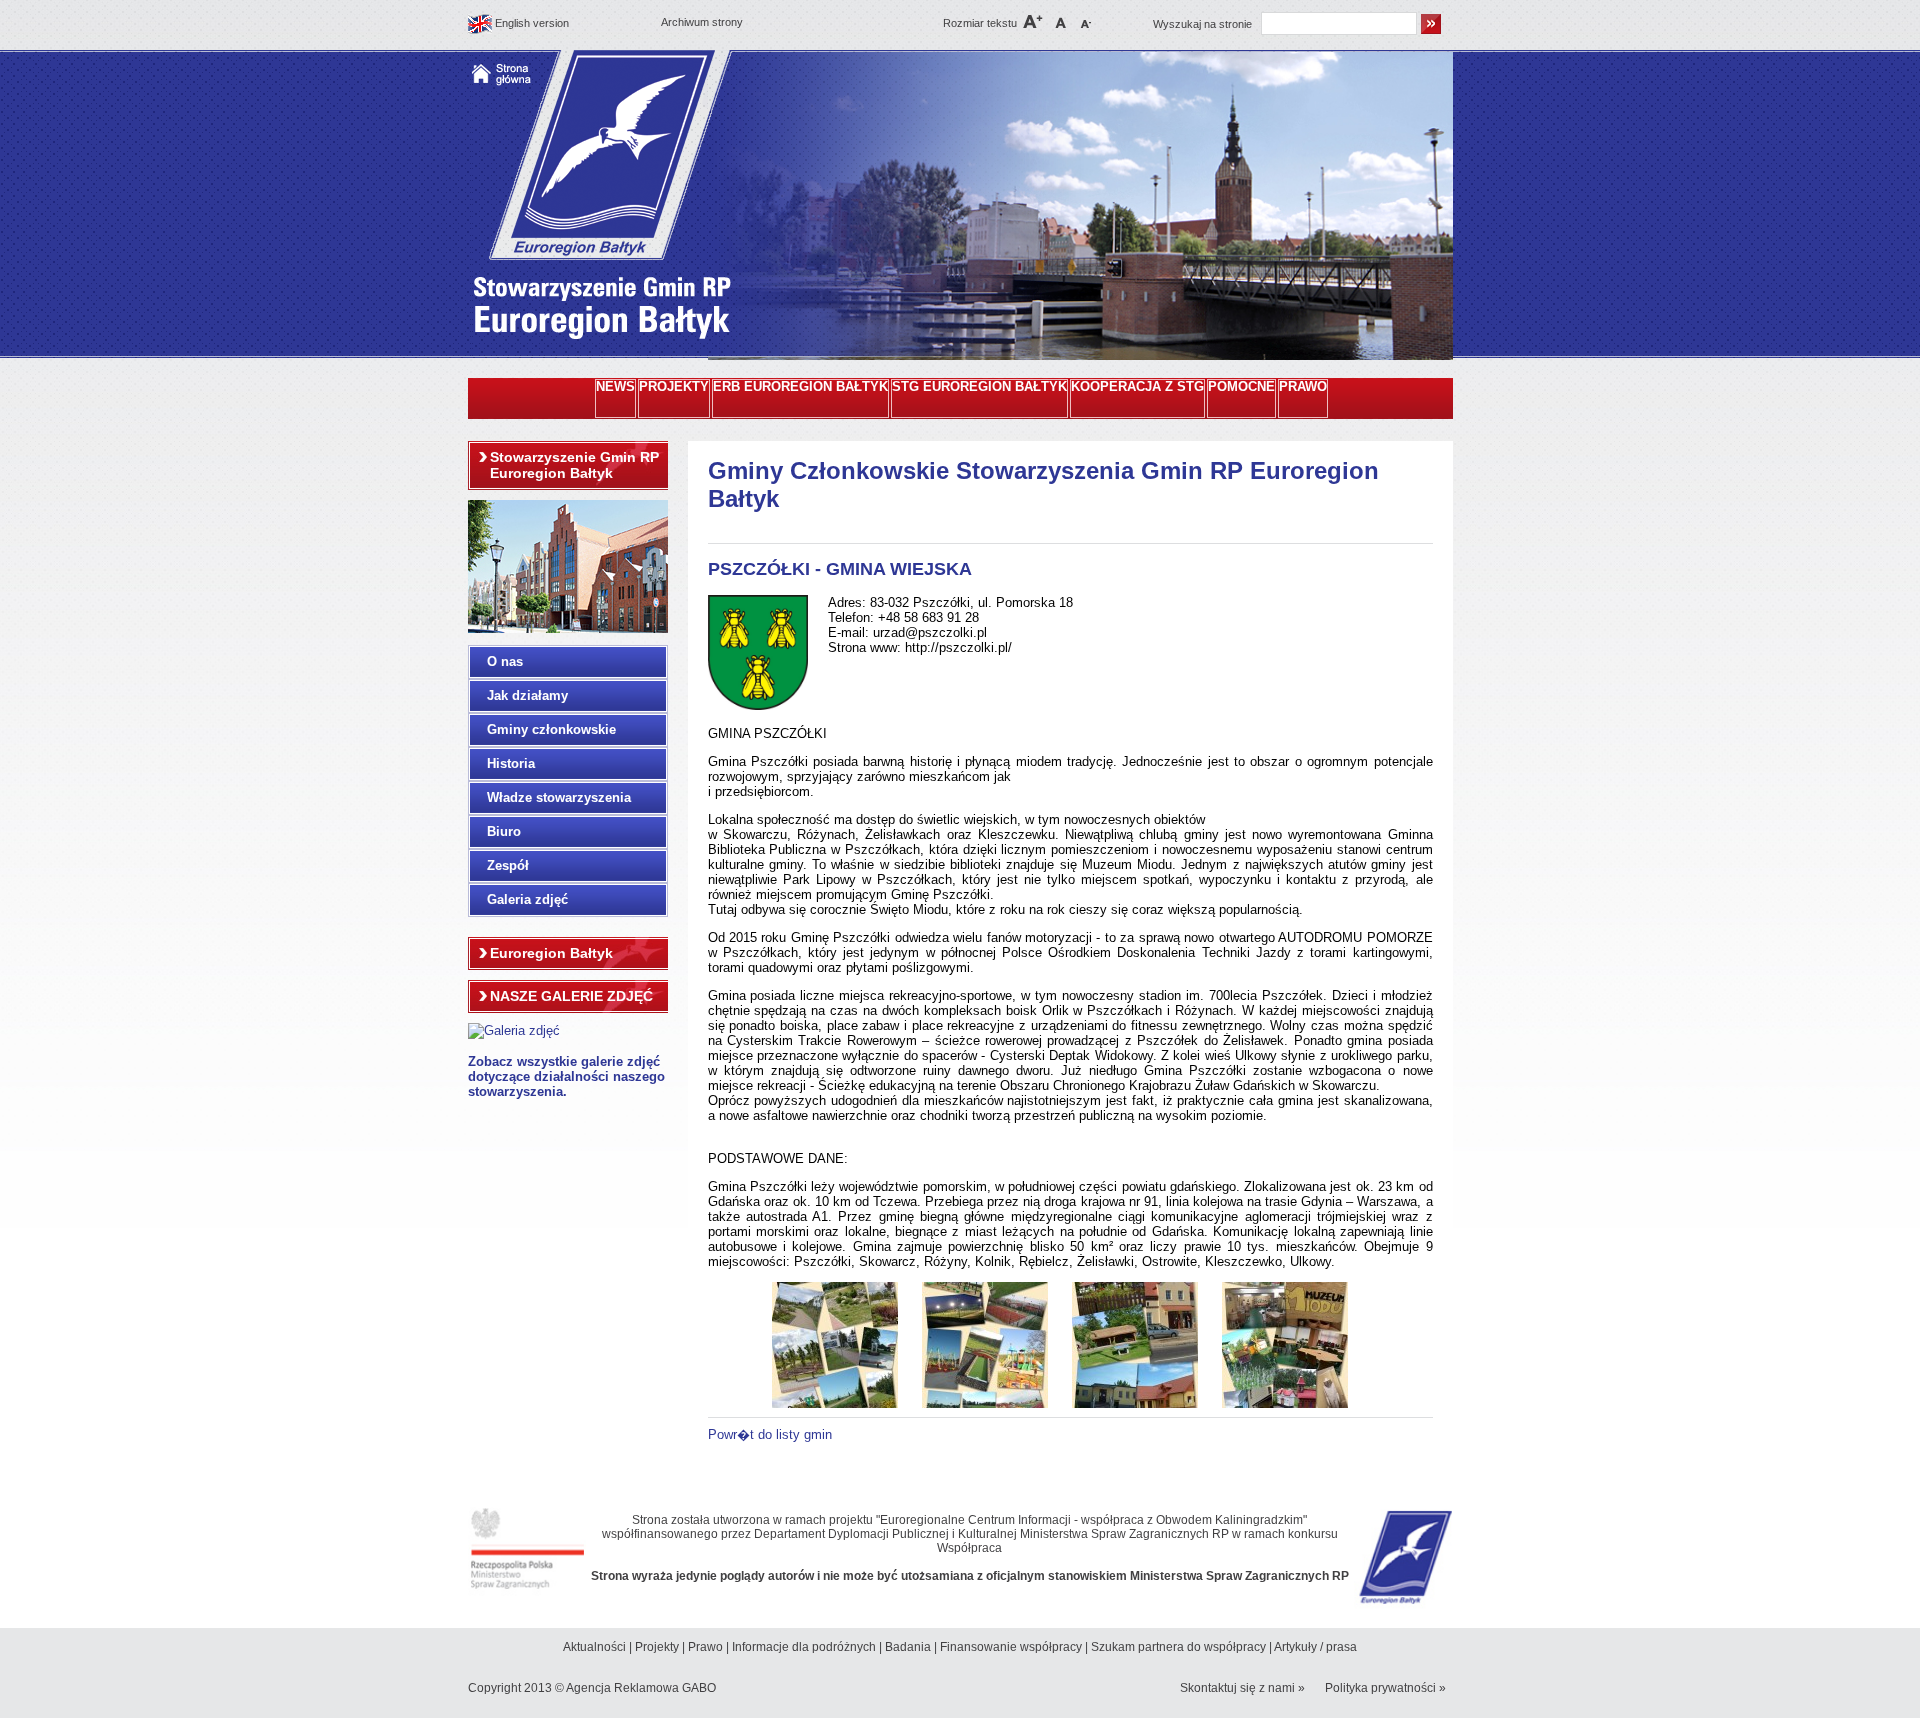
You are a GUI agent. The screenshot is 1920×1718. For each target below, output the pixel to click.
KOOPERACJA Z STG (1137, 387)
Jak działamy (527, 695)
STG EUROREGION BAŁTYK (979, 387)
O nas (505, 661)
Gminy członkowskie (551, 729)
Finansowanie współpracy (1011, 1647)
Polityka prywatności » (1385, 1688)
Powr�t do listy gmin (770, 1434)
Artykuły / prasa (1315, 1647)
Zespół (508, 865)
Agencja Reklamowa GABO (641, 1688)
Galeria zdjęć (527, 899)
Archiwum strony (702, 22)
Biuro (504, 831)
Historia (511, 763)
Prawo (705, 1647)
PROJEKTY (674, 387)
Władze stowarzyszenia (559, 797)
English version (532, 23)
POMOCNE (1241, 387)
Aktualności (594, 1647)
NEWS (615, 387)
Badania (908, 1647)
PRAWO (1303, 387)
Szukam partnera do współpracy (1178, 1647)
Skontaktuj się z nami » (1242, 1688)
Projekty (657, 1647)
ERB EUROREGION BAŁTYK (800, 387)
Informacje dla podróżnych (804, 1647)
